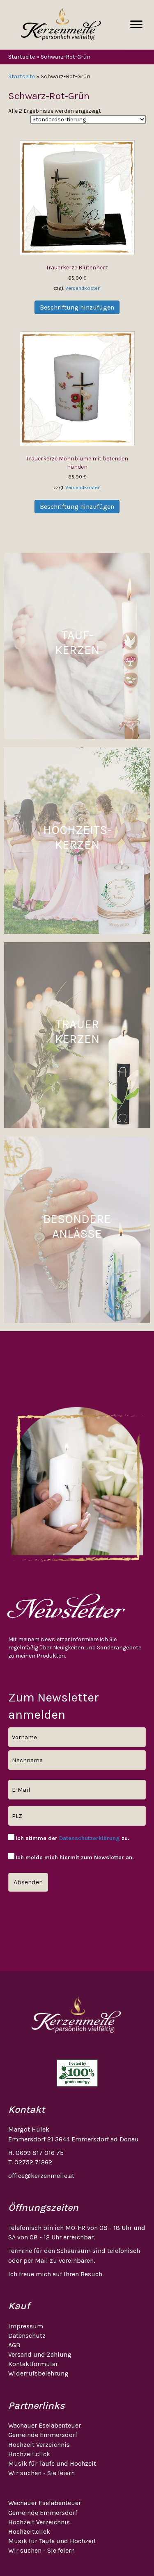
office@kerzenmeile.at (41, 2176)
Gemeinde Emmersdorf (43, 2435)
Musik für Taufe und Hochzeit (52, 2463)
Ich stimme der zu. (72, 1838)
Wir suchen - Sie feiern (41, 2473)
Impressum (26, 2326)
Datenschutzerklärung (90, 1838)
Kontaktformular (33, 2364)
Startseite (22, 57)
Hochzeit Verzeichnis (39, 2445)
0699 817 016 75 (40, 2153)
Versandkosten (83, 288)
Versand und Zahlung (40, 2354)
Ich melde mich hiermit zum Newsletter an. (75, 1857)
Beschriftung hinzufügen (77, 307)
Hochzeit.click (29, 2454)
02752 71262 (33, 2162)
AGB (14, 2345)
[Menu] (136, 25)
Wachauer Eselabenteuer (45, 2425)
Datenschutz (27, 2336)
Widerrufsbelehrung (38, 2373)
